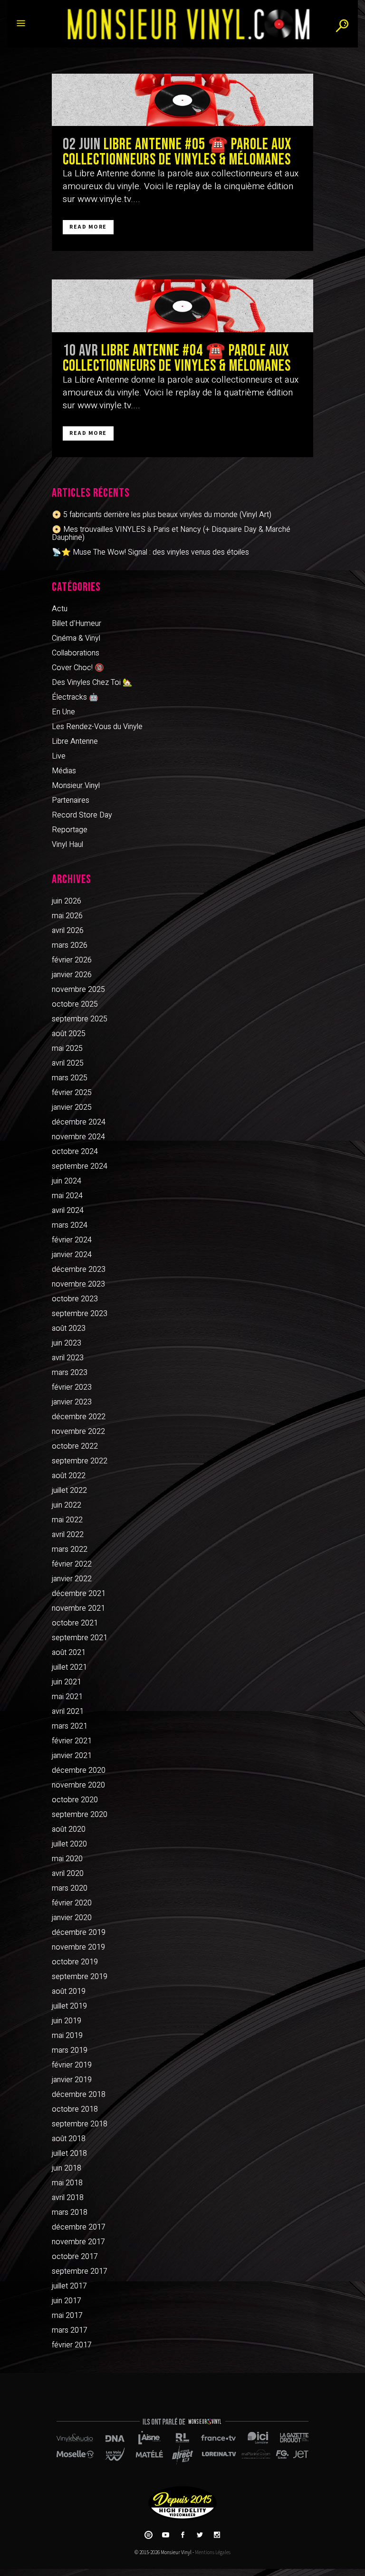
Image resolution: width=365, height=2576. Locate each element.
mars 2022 (70, 1549)
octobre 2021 (75, 1623)
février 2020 (72, 1903)
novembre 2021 (78, 1608)
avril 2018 (68, 2198)
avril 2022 (68, 1535)
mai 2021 (67, 1697)
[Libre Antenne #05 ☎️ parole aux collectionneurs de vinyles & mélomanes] (182, 100)
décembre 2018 (79, 2095)
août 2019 (69, 1991)
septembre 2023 (80, 1314)
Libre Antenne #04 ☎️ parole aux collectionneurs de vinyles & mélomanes (177, 358)
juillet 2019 (69, 2006)
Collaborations (76, 653)
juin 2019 (67, 2021)
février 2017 (72, 2345)
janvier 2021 (72, 1756)
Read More (88, 227)
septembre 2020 (80, 1815)
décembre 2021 (79, 1594)
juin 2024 (67, 1181)
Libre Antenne (75, 741)
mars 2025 (70, 1078)
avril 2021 (68, 1711)
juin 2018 (67, 2168)
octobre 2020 (75, 1800)
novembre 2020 (78, 1785)
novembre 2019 (78, 1947)
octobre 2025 (75, 1004)
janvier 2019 (72, 2080)
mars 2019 (70, 2050)
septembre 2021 (80, 1638)
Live (59, 756)
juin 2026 (67, 901)
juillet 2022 (69, 1490)
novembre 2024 (78, 1137)
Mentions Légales (213, 2552)
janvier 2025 (72, 1107)
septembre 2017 (80, 2271)
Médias (64, 771)
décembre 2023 (79, 1269)
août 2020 (69, 1829)
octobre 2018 (75, 2109)
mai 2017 (67, 2316)
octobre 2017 (75, 2257)
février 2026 (72, 960)
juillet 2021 (69, 1667)
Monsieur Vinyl (76, 786)
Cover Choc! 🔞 (78, 668)
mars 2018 (70, 2212)
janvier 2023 (72, 1402)
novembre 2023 (78, 1284)
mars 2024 (70, 1225)
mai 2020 (67, 1859)
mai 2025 (67, 1048)
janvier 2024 (72, 1255)
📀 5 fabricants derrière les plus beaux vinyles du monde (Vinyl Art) (162, 515)
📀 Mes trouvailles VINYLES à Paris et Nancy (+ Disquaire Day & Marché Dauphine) (171, 533)
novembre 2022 (78, 1432)
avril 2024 (68, 1211)
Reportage (70, 830)
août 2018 (69, 2139)
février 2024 (72, 1240)
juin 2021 (67, 1682)
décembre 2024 (79, 1122)
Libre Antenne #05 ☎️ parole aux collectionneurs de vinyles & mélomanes (177, 152)
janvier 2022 (72, 1579)
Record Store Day (82, 815)
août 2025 (69, 1034)
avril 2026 (68, 931)
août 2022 (69, 1476)
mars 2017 (70, 2330)
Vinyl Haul (67, 845)
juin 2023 (67, 1343)
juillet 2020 (69, 1844)
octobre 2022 (75, 1446)
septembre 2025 (80, 1019)
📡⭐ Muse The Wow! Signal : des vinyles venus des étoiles (150, 552)
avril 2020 (68, 1874)
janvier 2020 (72, 1918)
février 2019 (72, 2065)
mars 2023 (70, 1373)
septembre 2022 (80, 1461)
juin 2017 (67, 2301)
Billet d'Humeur (77, 624)
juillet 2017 (69, 2286)
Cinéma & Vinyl (76, 638)
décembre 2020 (79, 1770)
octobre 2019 (75, 1962)
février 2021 (72, 1741)
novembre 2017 (78, 2242)
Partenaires (71, 800)
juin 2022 (67, 1505)
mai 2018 (67, 2183)
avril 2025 (68, 1063)
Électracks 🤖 (75, 697)
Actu (60, 609)
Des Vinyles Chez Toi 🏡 (92, 682)
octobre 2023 (75, 1299)
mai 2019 (67, 2036)
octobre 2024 (75, 1152)
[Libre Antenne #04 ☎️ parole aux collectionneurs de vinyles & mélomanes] (182, 306)
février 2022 (72, 1564)
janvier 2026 (72, 975)
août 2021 (69, 1653)
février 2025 (72, 1093)
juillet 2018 (69, 2153)
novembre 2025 (78, 990)
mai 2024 (67, 1196)
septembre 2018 (80, 2124)
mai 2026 (67, 916)
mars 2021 (70, 1726)
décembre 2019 (79, 1932)
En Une (63, 712)
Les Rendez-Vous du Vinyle (97, 727)
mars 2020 (70, 1888)
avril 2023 (68, 1358)
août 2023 (69, 1328)
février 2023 (72, 1387)
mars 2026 (70, 945)
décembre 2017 (79, 2227)
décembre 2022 (79, 1417)
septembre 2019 (80, 1977)
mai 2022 (67, 1520)
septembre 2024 (80, 1166)
